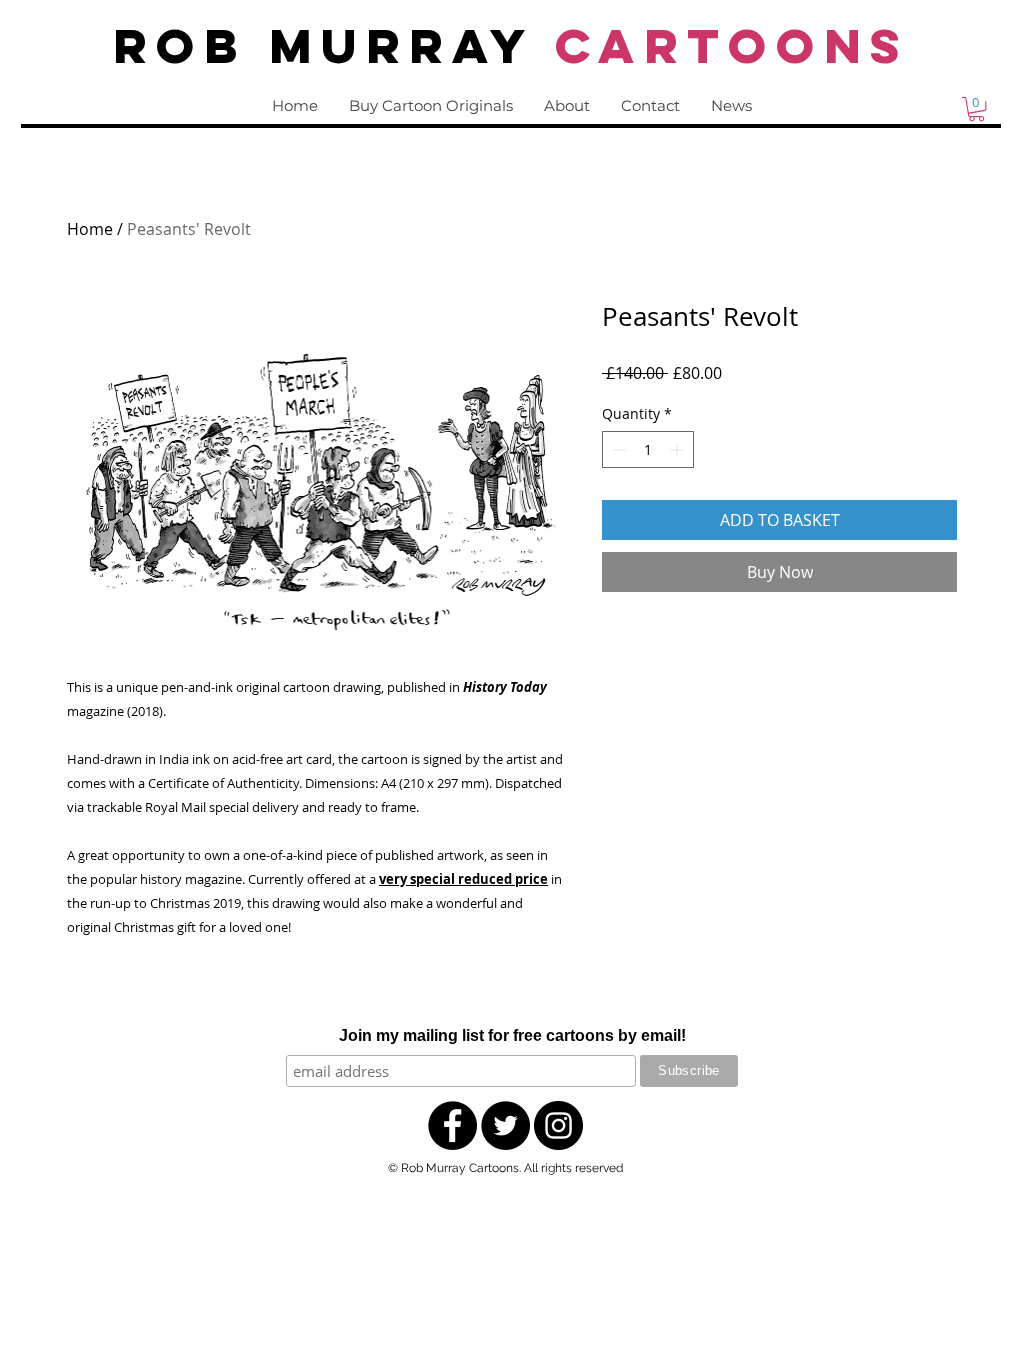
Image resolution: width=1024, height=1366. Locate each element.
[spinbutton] (648, 449)
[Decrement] (617, 449)
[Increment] (678, 449)
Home (90, 229)
